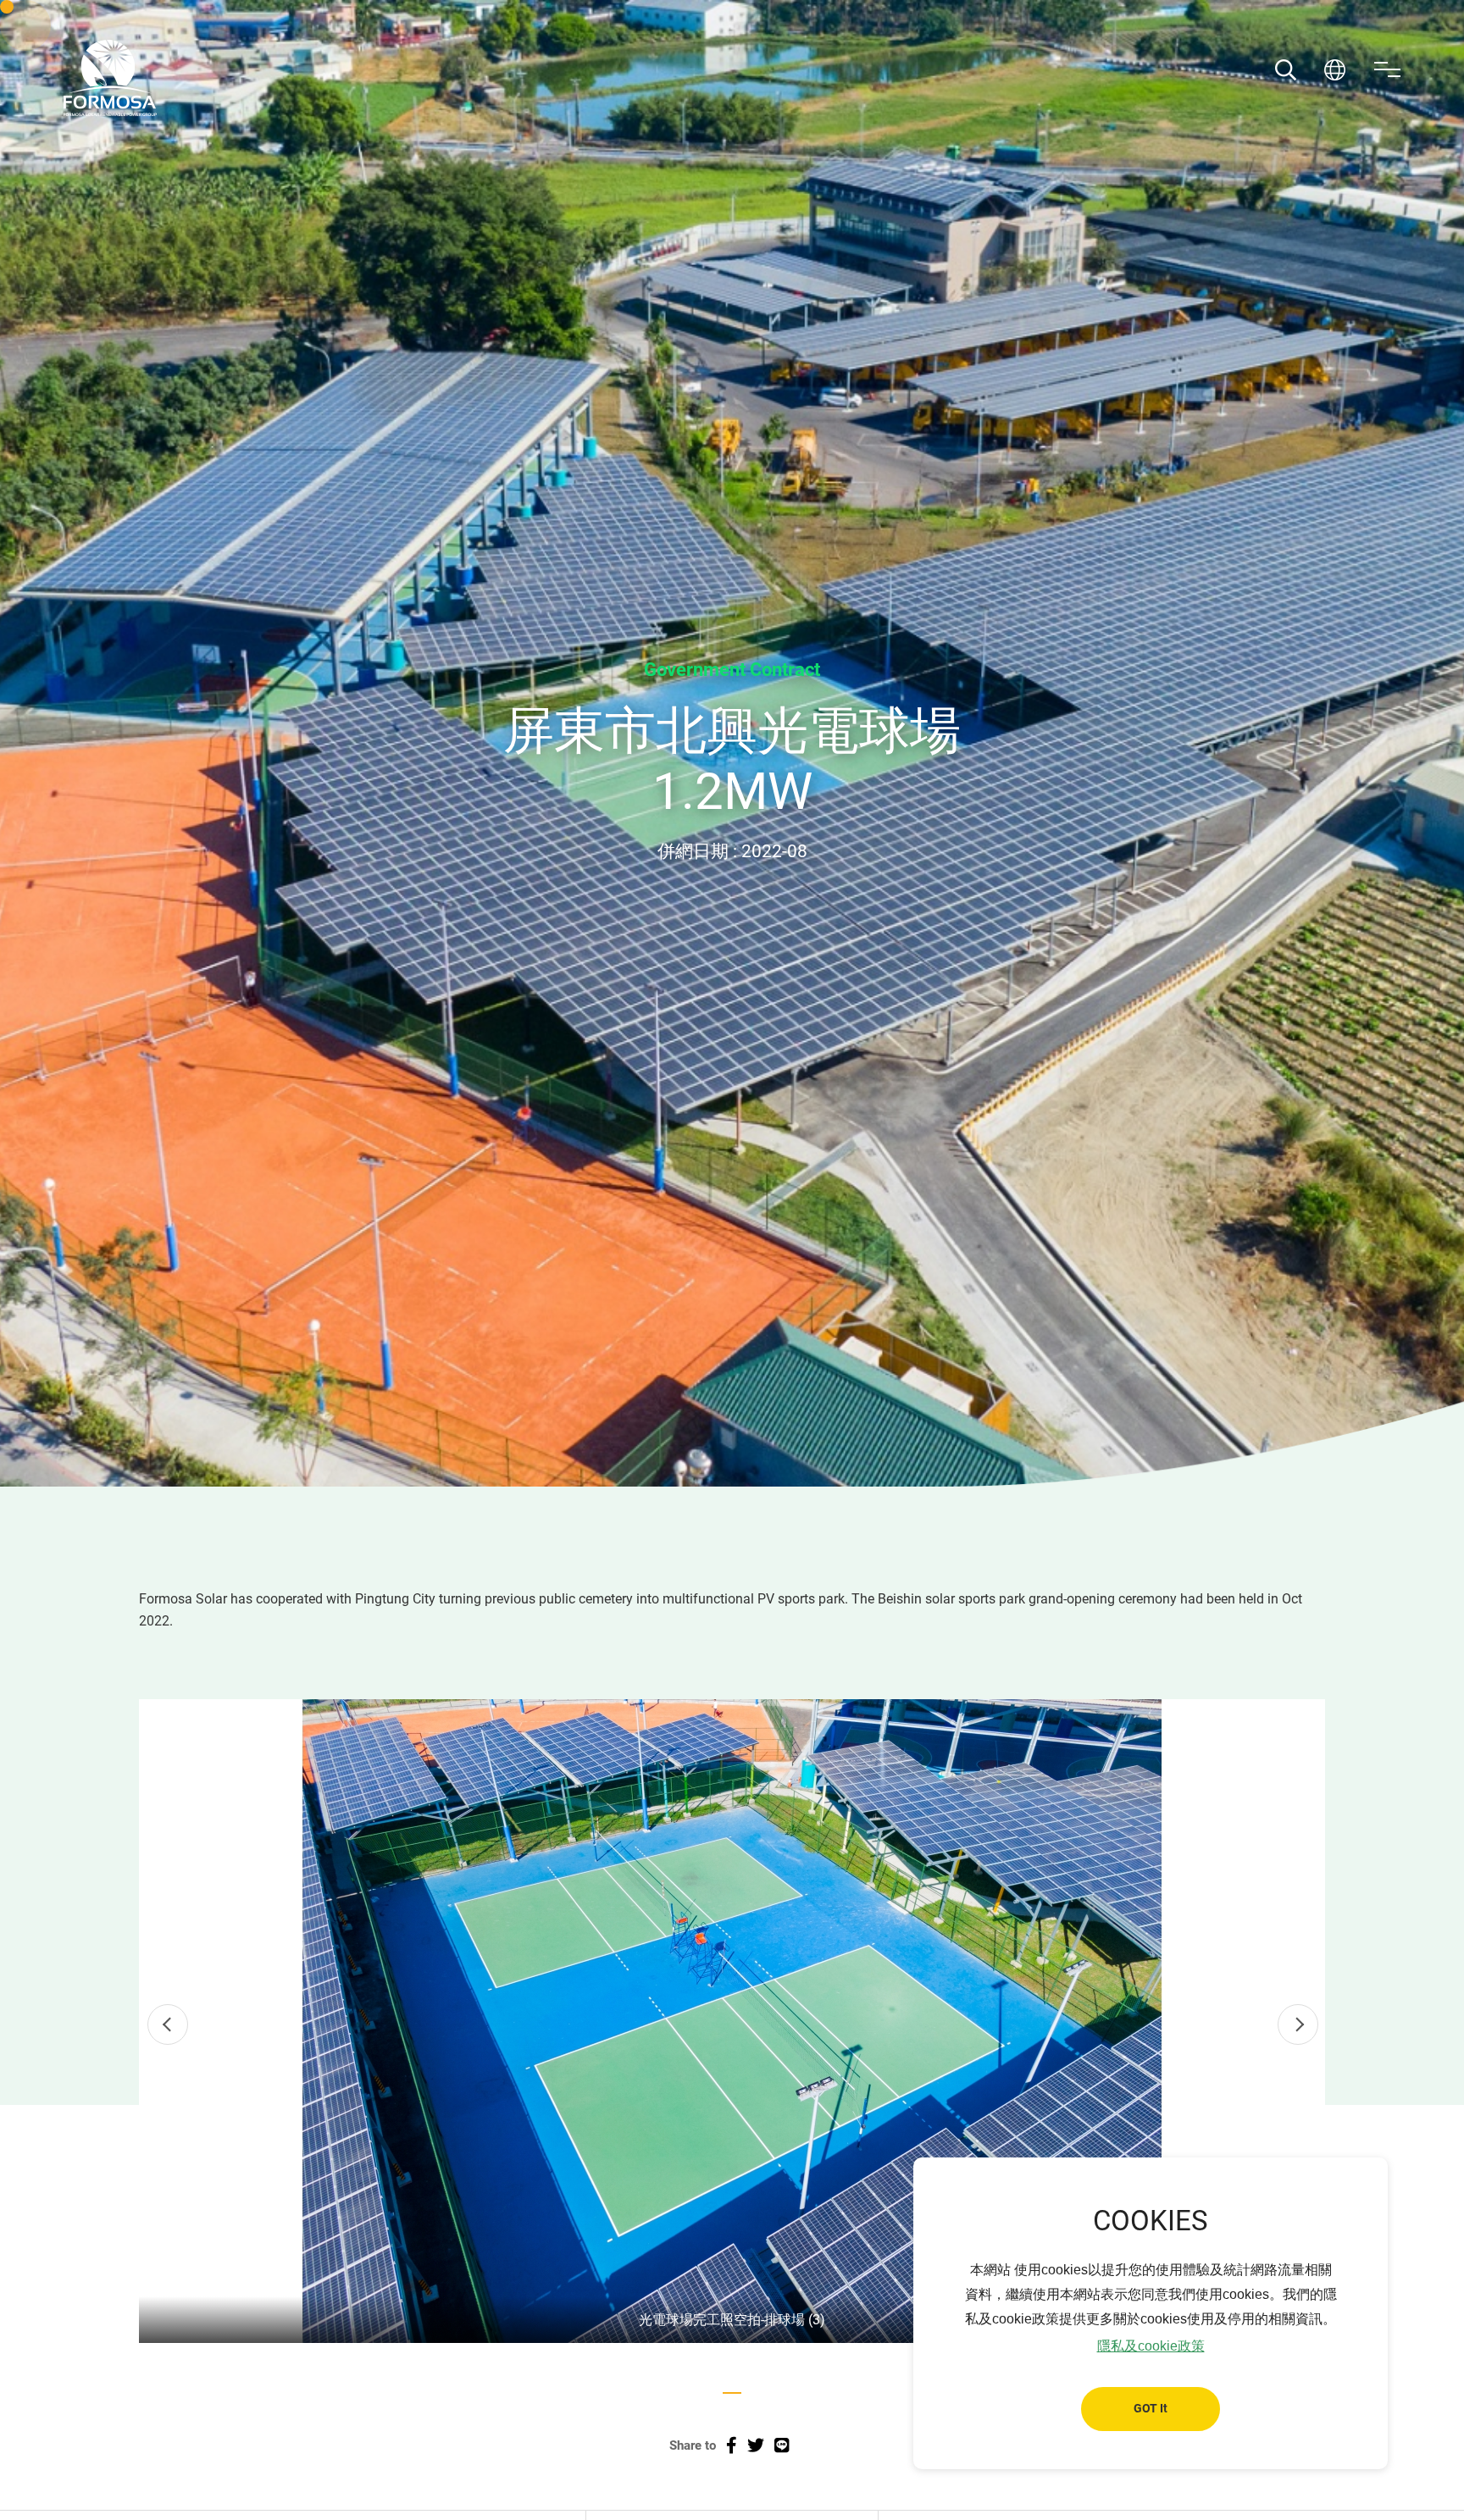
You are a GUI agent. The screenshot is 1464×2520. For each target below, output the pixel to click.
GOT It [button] (1151, 2409)
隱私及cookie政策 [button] (1151, 2346)
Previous (168, 2024)
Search (1286, 70)
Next (1298, 2024)
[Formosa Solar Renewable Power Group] (110, 78)
